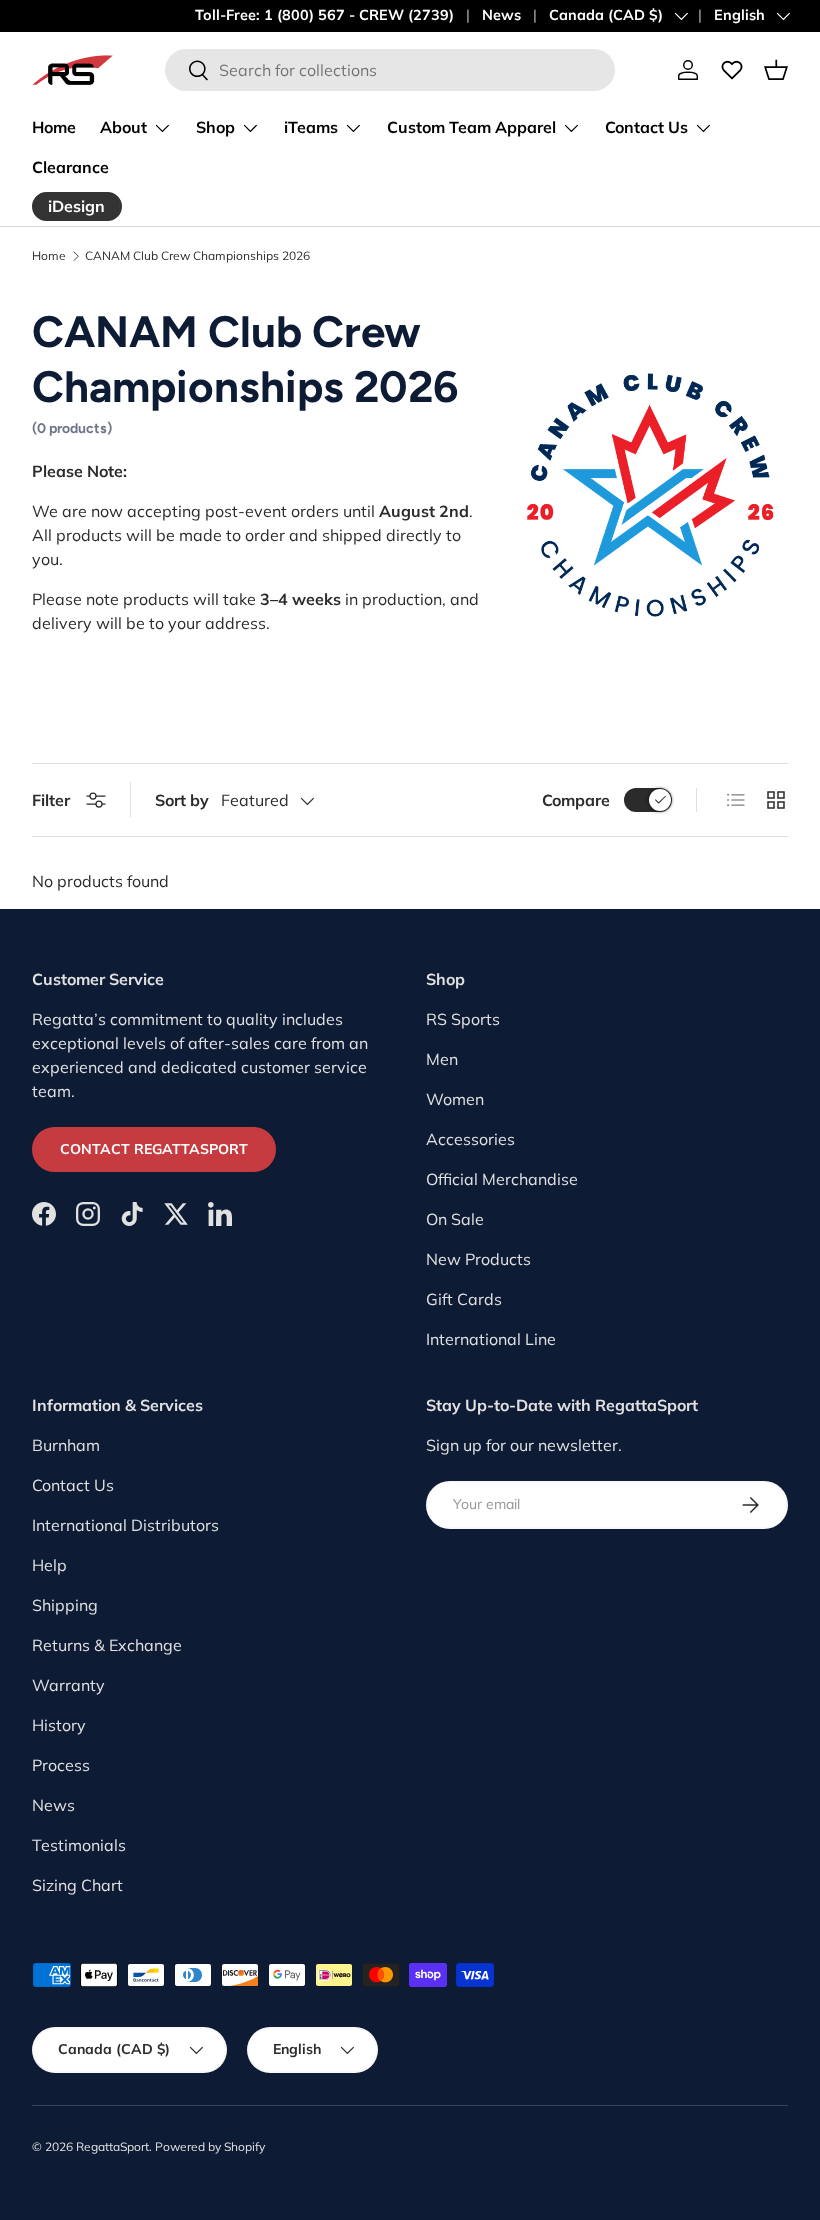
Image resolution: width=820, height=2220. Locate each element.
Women (455, 1099)
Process (61, 1765)
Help (49, 1565)
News (501, 15)
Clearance (70, 167)
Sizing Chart (77, 1885)
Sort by (182, 800)
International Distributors (125, 1525)
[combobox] (390, 70)
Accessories (470, 1139)
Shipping (65, 1605)
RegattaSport (112, 2146)
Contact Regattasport (154, 1149)
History (59, 1725)
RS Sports (463, 1019)
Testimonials (79, 1845)
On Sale (455, 1219)
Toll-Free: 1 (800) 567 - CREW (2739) (324, 15)
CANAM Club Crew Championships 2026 (197, 256)
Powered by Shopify (210, 2146)
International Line (491, 1339)
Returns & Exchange (107, 1645)
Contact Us (73, 1485)
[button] (776, 70)
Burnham (66, 1445)
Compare (576, 800)
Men (442, 1059)
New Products (478, 1259)
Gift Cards (464, 1299)
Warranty (68, 1685)
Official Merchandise (502, 1179)
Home (54, 127)
